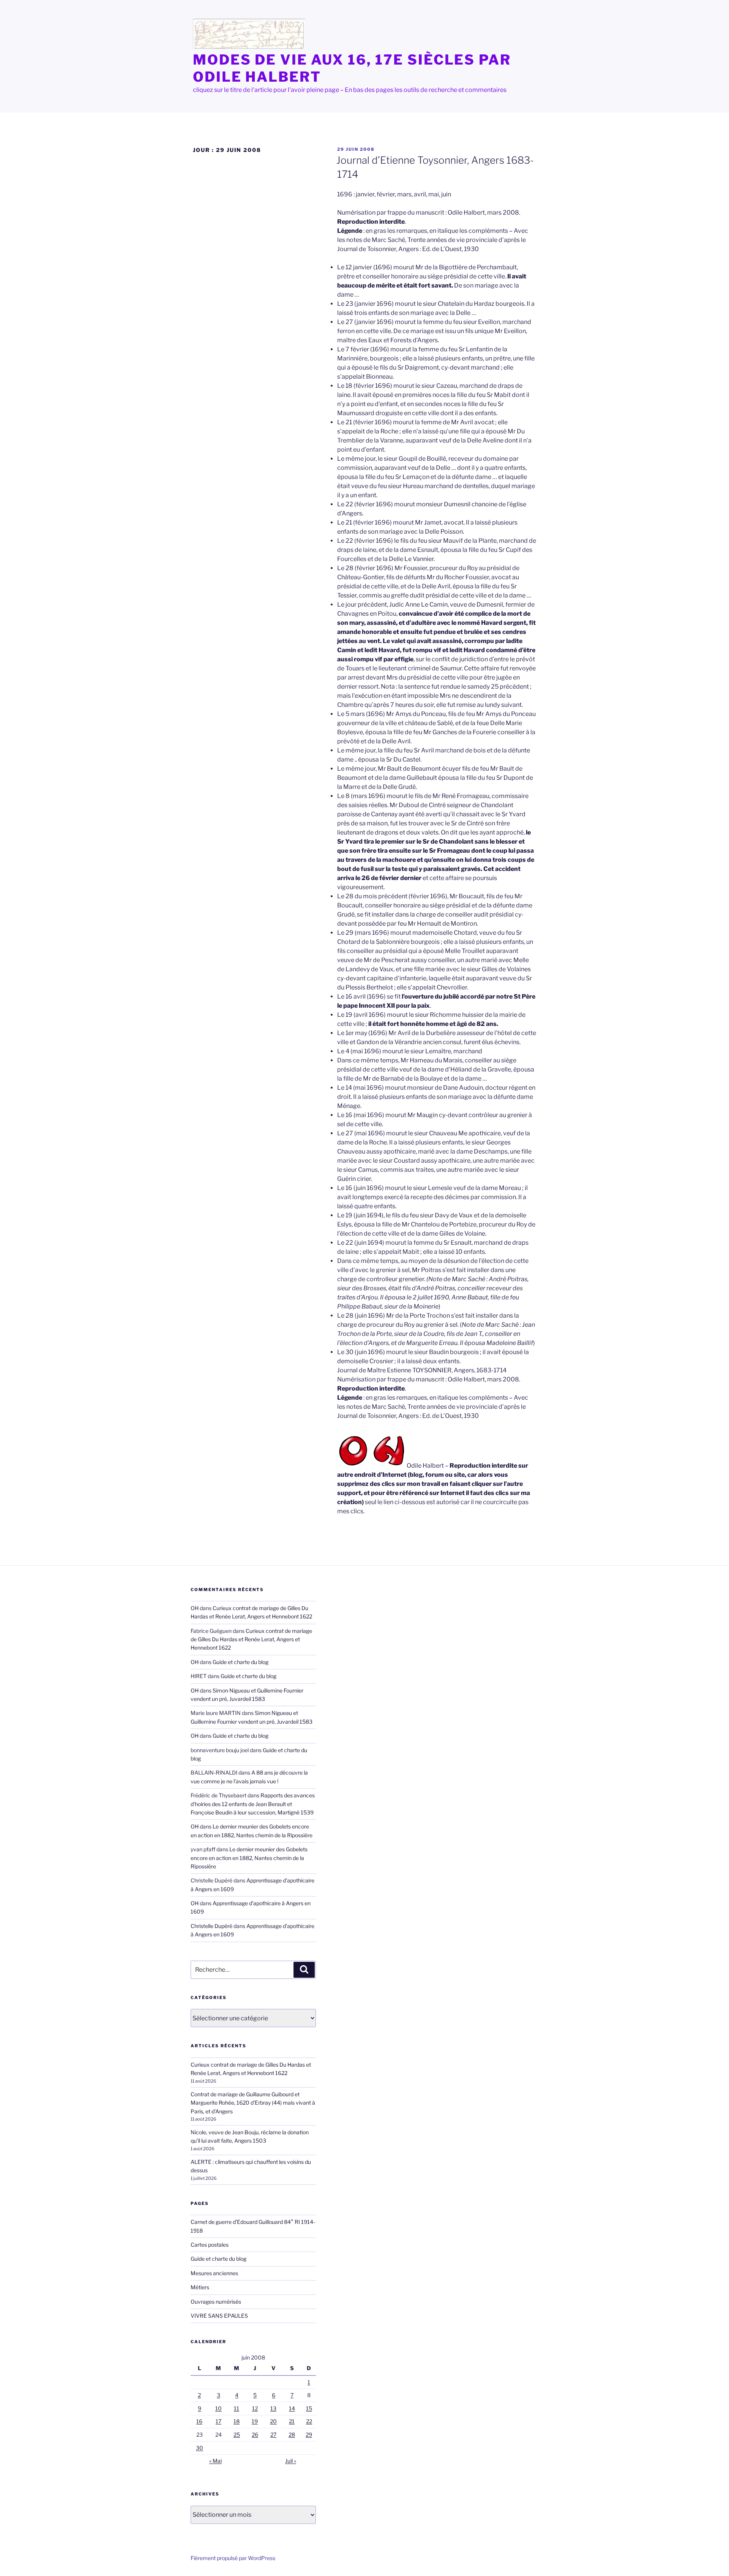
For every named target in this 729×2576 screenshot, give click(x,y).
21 (292, 2421)
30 (200, 2448)
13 (273, 2408)
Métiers (200, 2287)
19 (255, 2421)
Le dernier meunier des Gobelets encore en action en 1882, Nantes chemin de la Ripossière (249, 1858)
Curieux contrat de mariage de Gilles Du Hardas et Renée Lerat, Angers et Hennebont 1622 (251, 1639)
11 (237, 2408)
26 (255, 2435)
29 (309, 2435)
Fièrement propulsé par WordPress (233, 2558)
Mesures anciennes (214, 2273)
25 (237, 2435)
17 (219, 2421)
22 (309, 2421)
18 (237, 2421)
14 (292, 2408)
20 (273, 2421)
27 (273, 2435)
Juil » (291, 2461)
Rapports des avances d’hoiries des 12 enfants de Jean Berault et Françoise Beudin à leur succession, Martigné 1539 (253, 1804)
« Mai (215, 2461)
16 (199, 2421)
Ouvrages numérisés (216, 2302)
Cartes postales (210, 2245)
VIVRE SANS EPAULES (219, 2316)
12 (255, 2408)
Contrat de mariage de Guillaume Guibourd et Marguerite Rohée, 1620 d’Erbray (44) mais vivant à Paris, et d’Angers (253, 2103)
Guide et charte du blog (241, 1662)
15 (309, 2408)
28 (292, 2435)
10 (219, 2408)
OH (195, 1608)
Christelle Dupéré (211, 1926)
